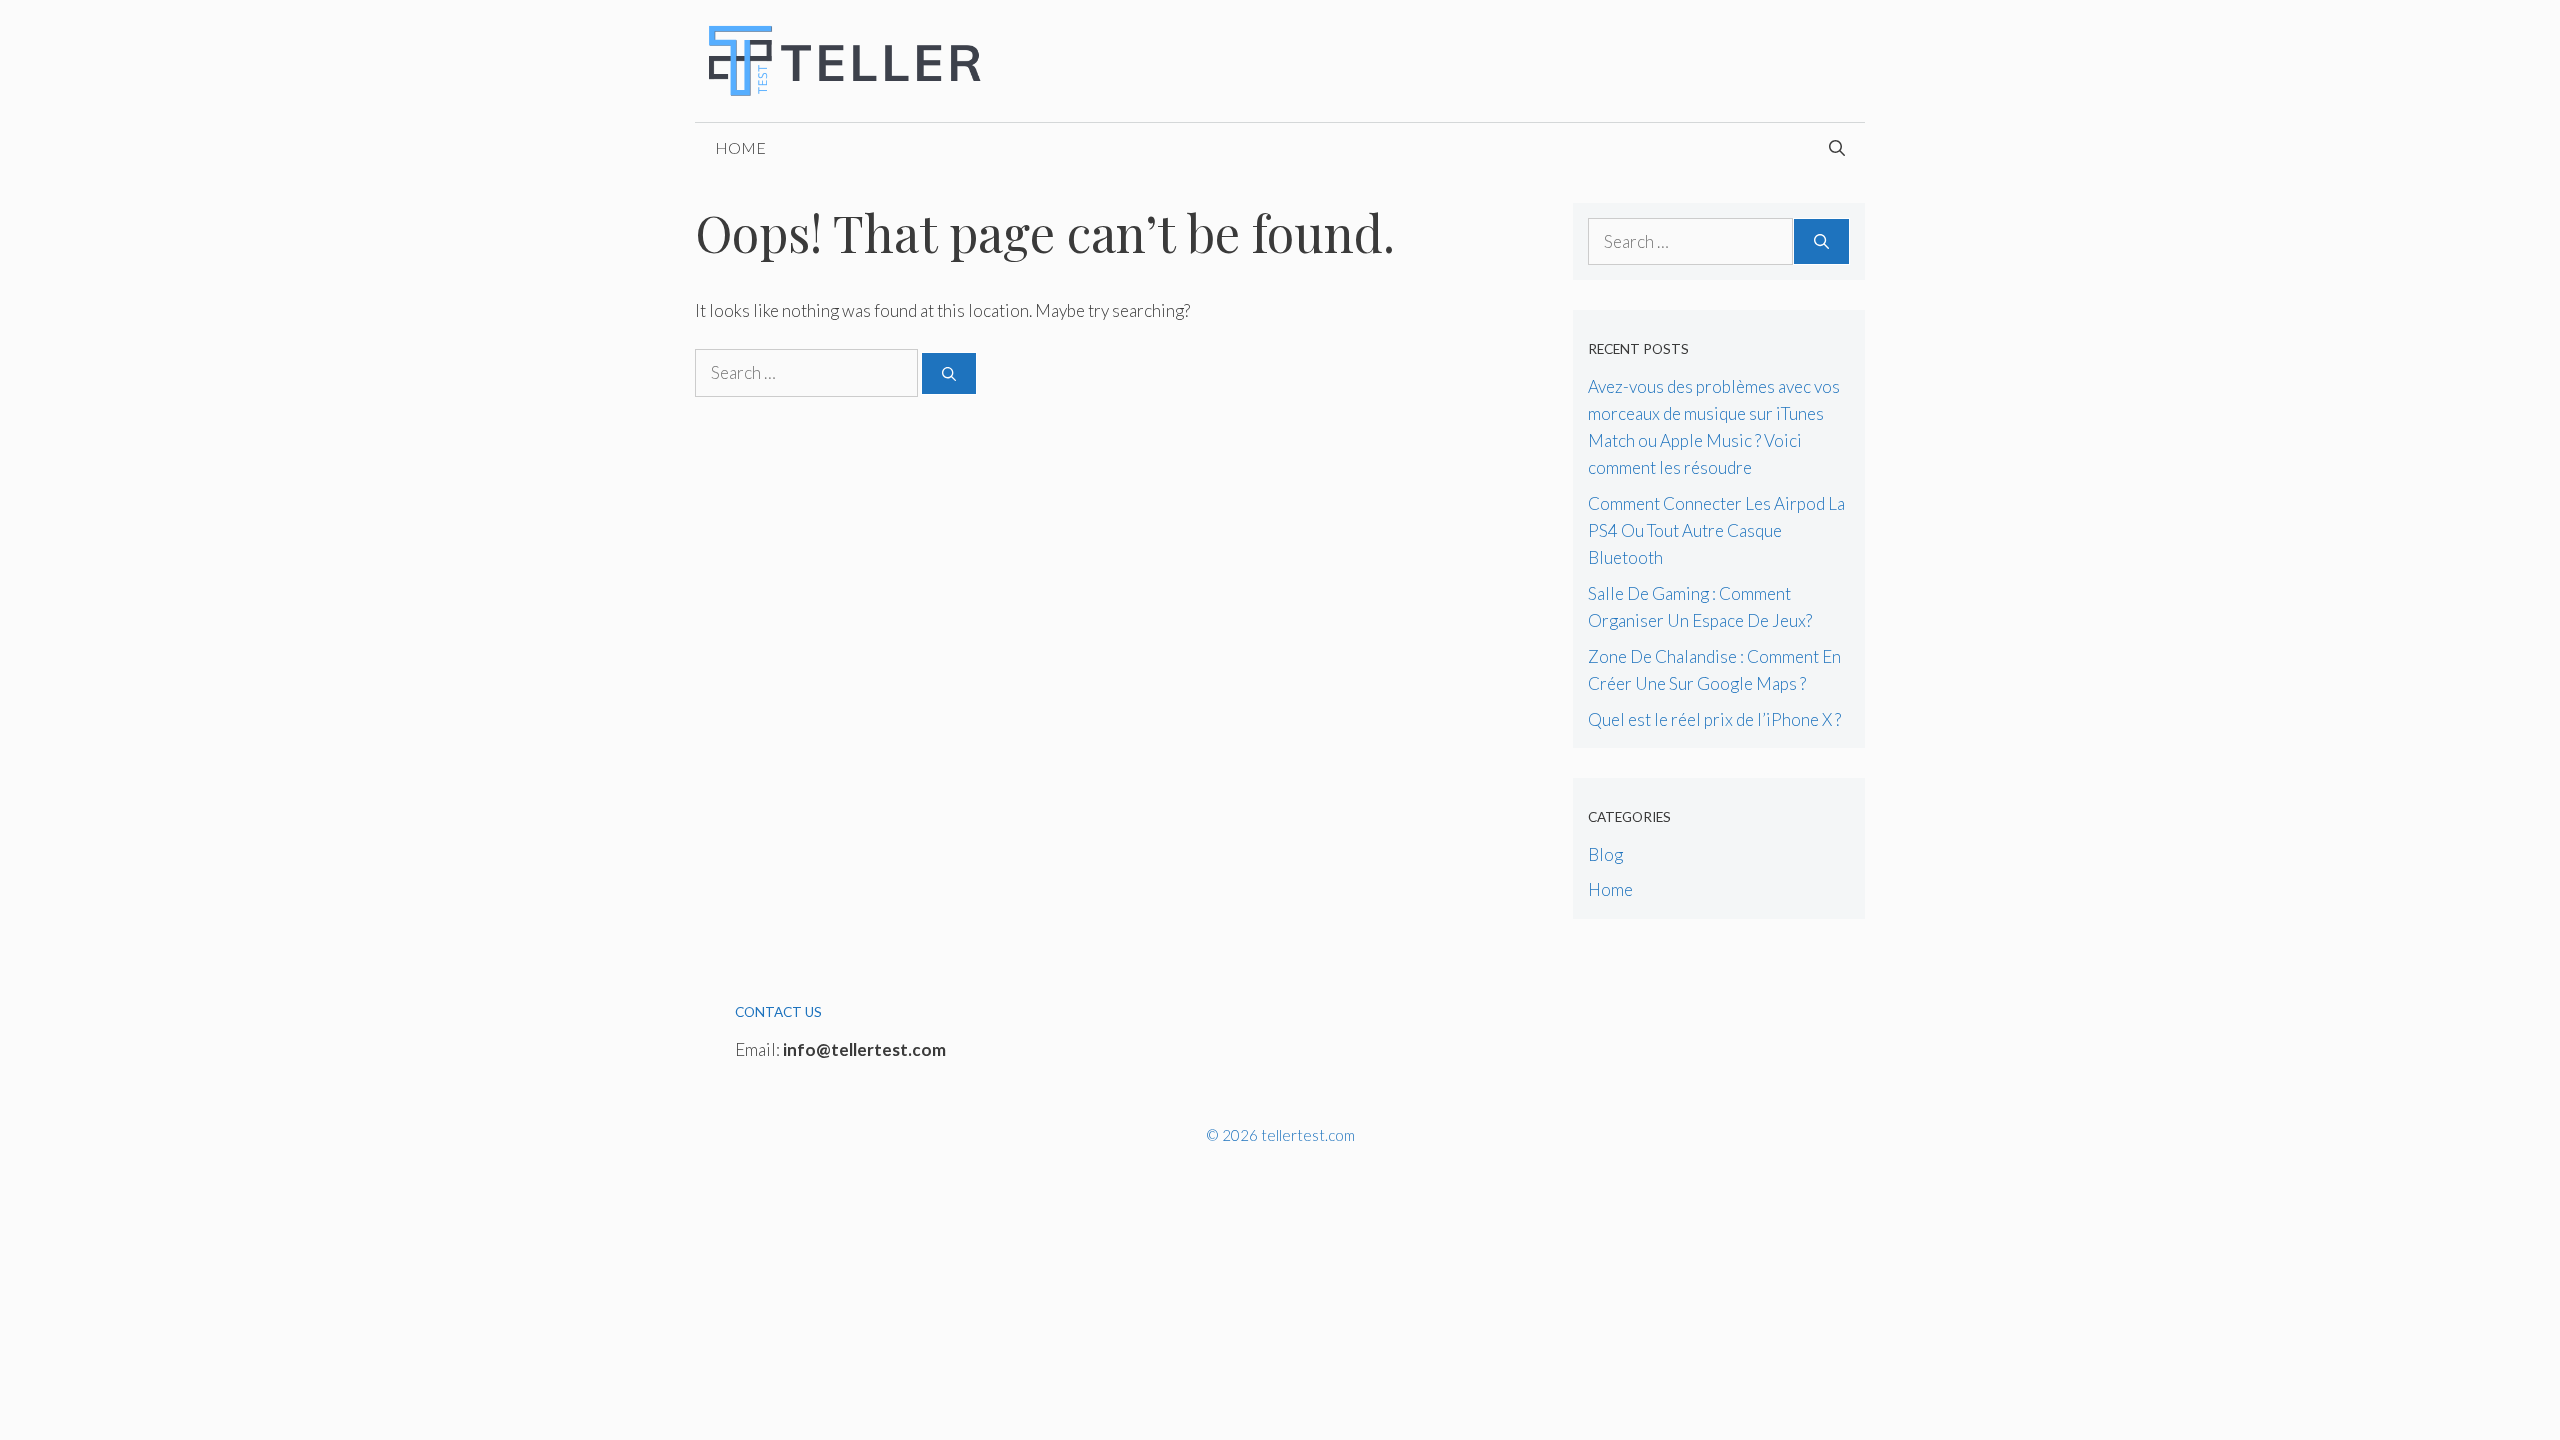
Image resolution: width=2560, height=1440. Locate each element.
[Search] (949, 373)
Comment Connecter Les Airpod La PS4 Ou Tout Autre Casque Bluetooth (1716, 530)
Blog (1605, 854)
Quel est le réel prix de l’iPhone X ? (1714, 719)
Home (740, 147)
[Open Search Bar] (1837, 148)
